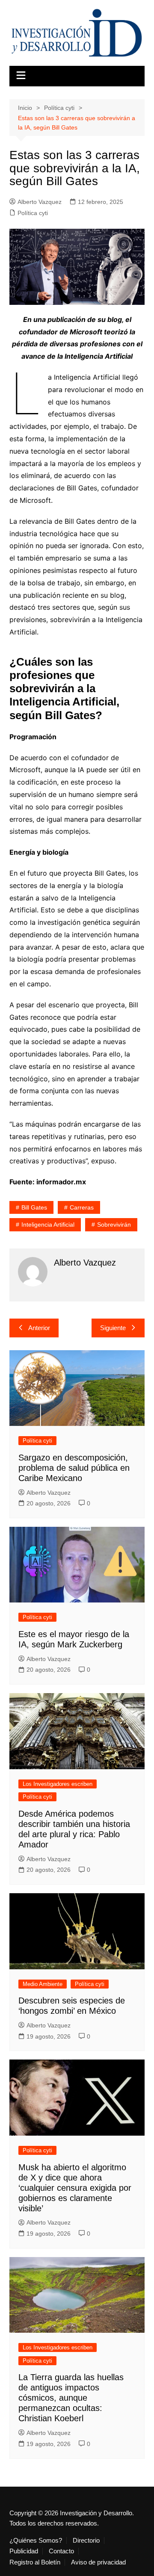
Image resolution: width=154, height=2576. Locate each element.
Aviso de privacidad (98, 2562)
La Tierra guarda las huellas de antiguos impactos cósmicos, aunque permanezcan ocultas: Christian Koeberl (71, 2398)
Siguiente (113, 1328)
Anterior (39, 1328)
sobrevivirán (114, 1225)
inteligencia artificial (48, 1225)
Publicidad (24, 2551)
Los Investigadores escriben (58, 1784)
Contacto (61, 2551)
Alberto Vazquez (40, 202)
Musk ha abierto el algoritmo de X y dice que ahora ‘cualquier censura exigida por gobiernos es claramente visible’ (75, 2188)
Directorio (86, 2541)
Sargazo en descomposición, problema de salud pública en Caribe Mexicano (74, 1468)
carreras (82, 1207)
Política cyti (33, 213)
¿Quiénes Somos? (36, 2541)
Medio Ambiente (43, 1984)
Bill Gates (34, 1207)
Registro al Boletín (35, 2562)
